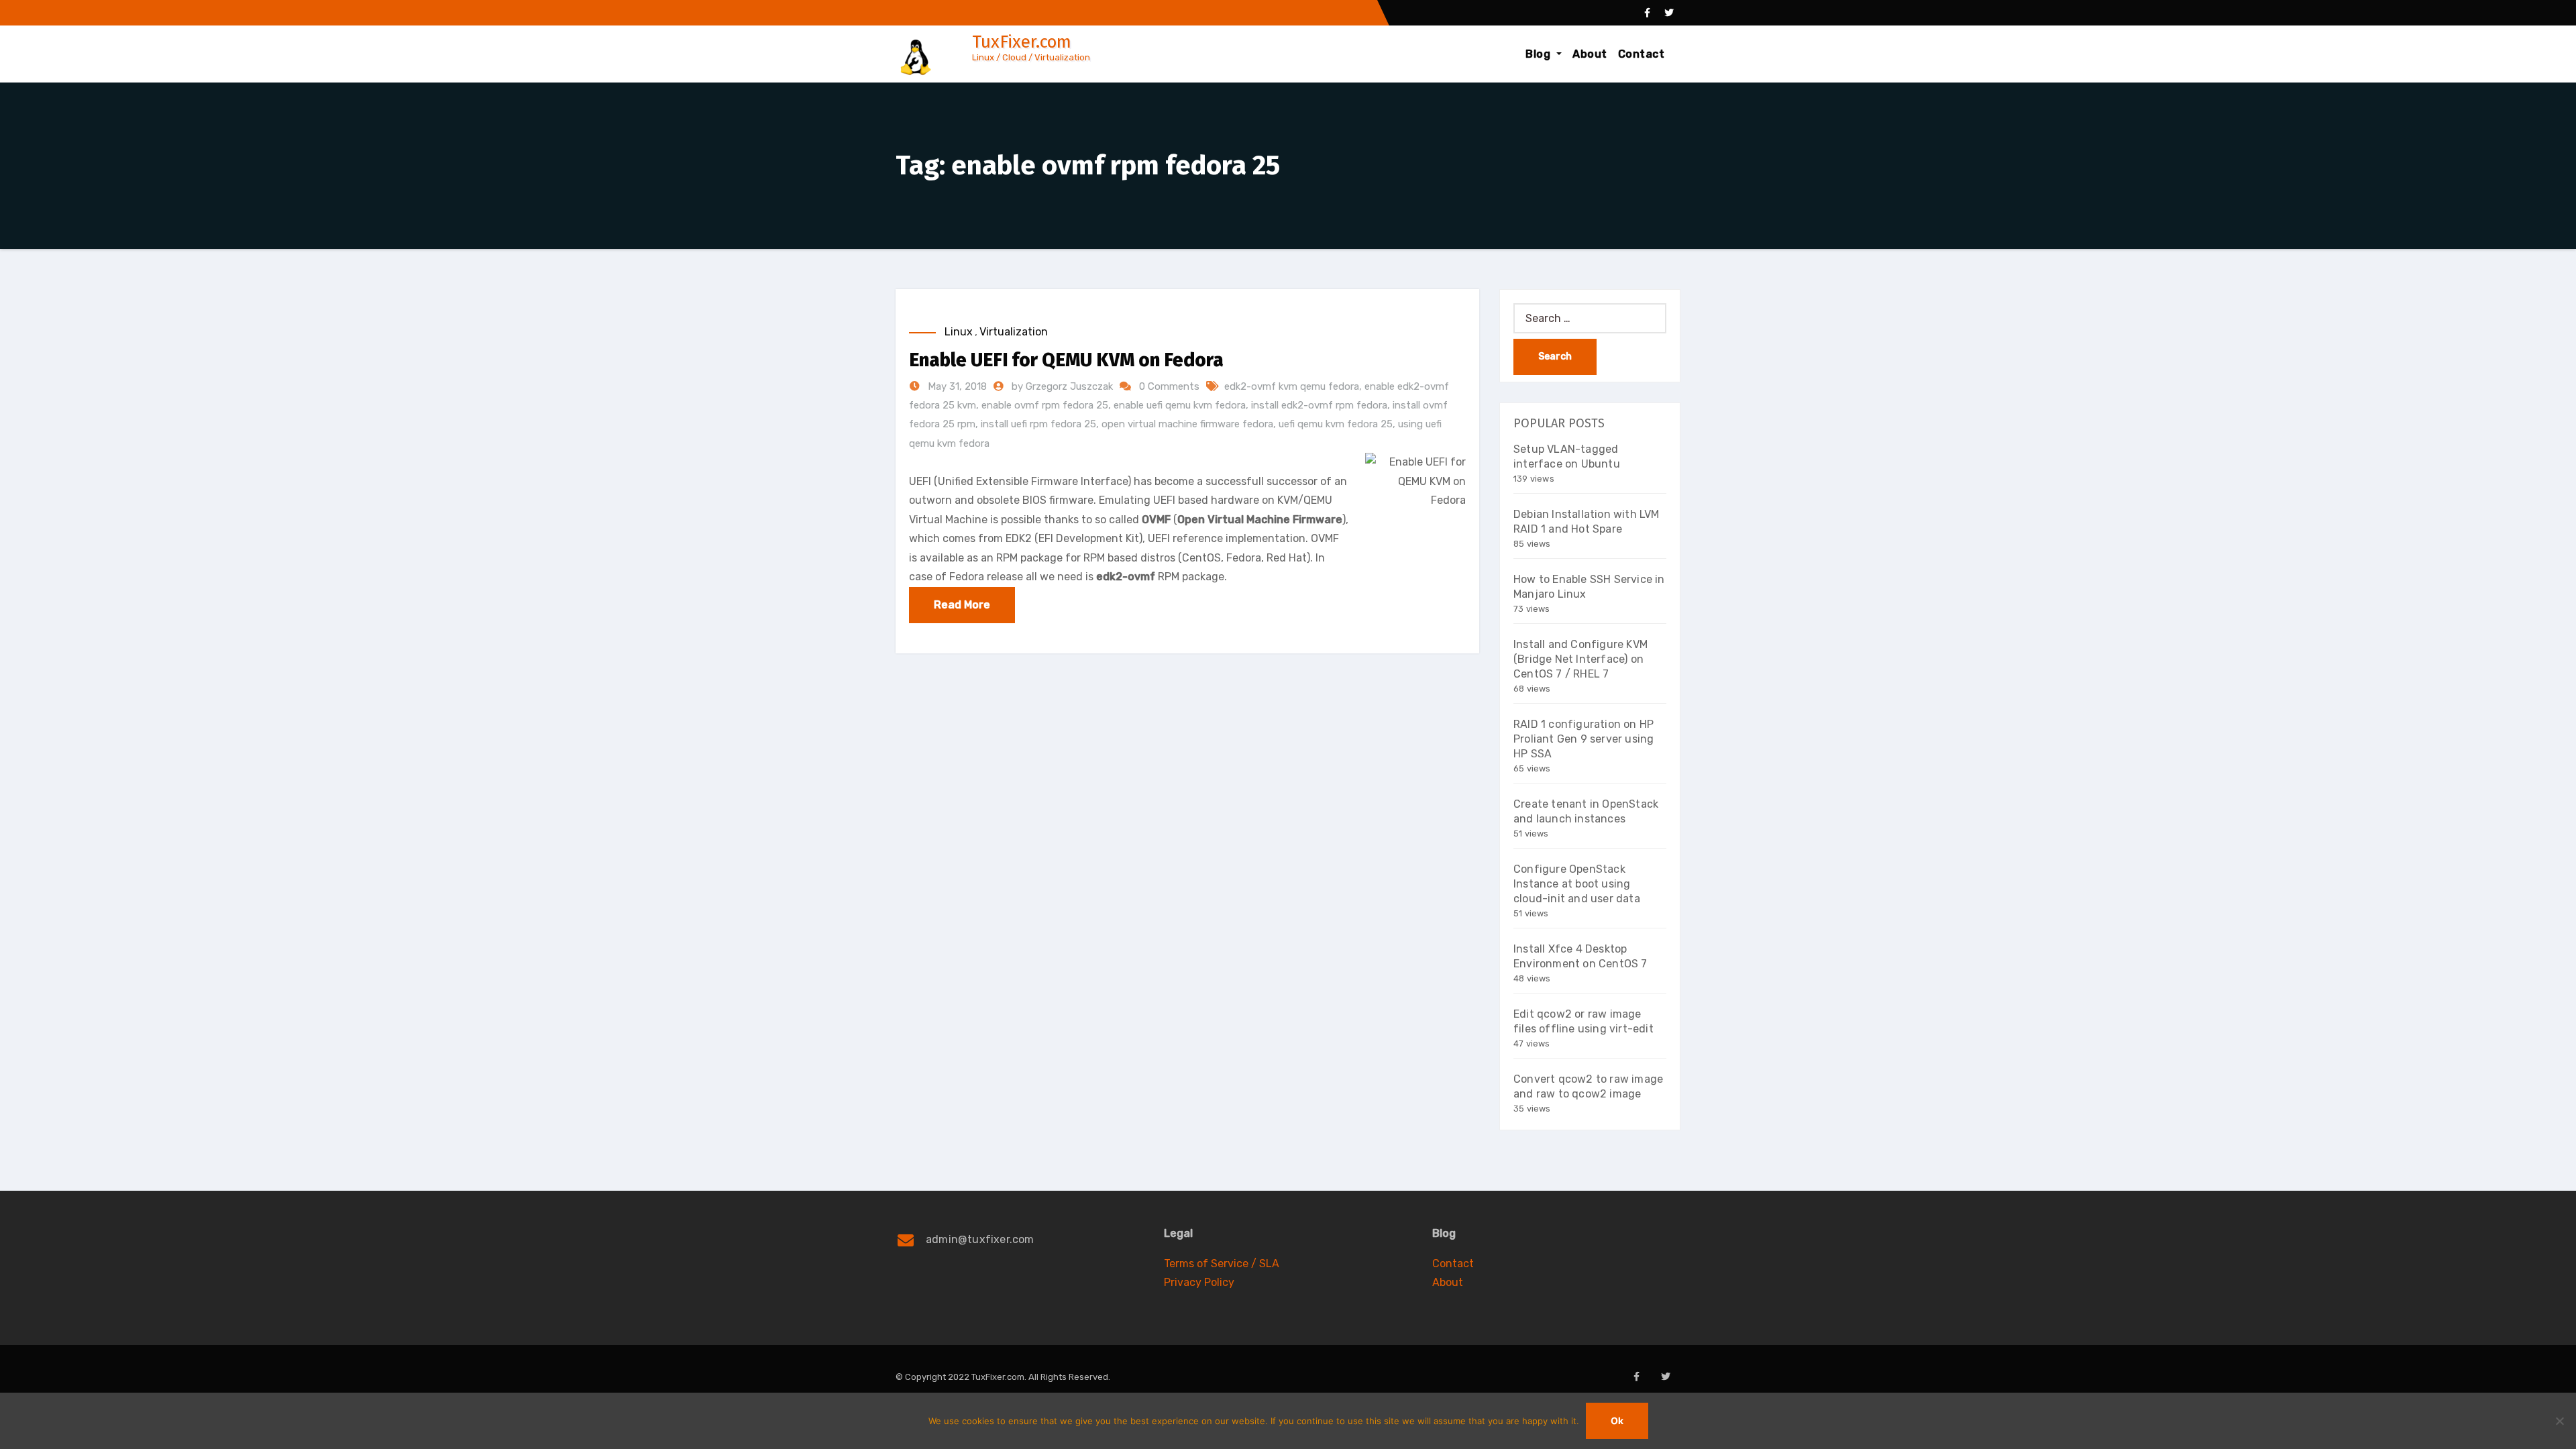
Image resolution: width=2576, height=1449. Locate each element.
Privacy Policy (1199, 1282)
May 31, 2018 (956, 386)
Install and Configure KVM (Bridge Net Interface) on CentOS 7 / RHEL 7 (1580, 659)
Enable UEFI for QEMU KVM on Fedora (1066, 360)
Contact (1642, 54)
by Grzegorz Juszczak (1064, 386)
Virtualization (1014, 332)
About (1590, 54)
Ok (1617, 1420)
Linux (959, 332)
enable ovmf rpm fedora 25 (1045, 405)
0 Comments (1169, 386)
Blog (1540, 54)
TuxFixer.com (1022, 42)
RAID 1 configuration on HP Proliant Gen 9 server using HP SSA (1584, 739)
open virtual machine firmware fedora (1187, 424)
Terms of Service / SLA (1222, 1264)
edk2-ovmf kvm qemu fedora (1292, 386)
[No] (2559, 1421)
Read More (962, 605)
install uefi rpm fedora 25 (1038, 424)
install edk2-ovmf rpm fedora (1319, 405)
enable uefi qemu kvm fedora (1180, 405)
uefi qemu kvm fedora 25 (1336, 424)
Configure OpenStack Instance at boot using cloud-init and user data (1577, 884)
